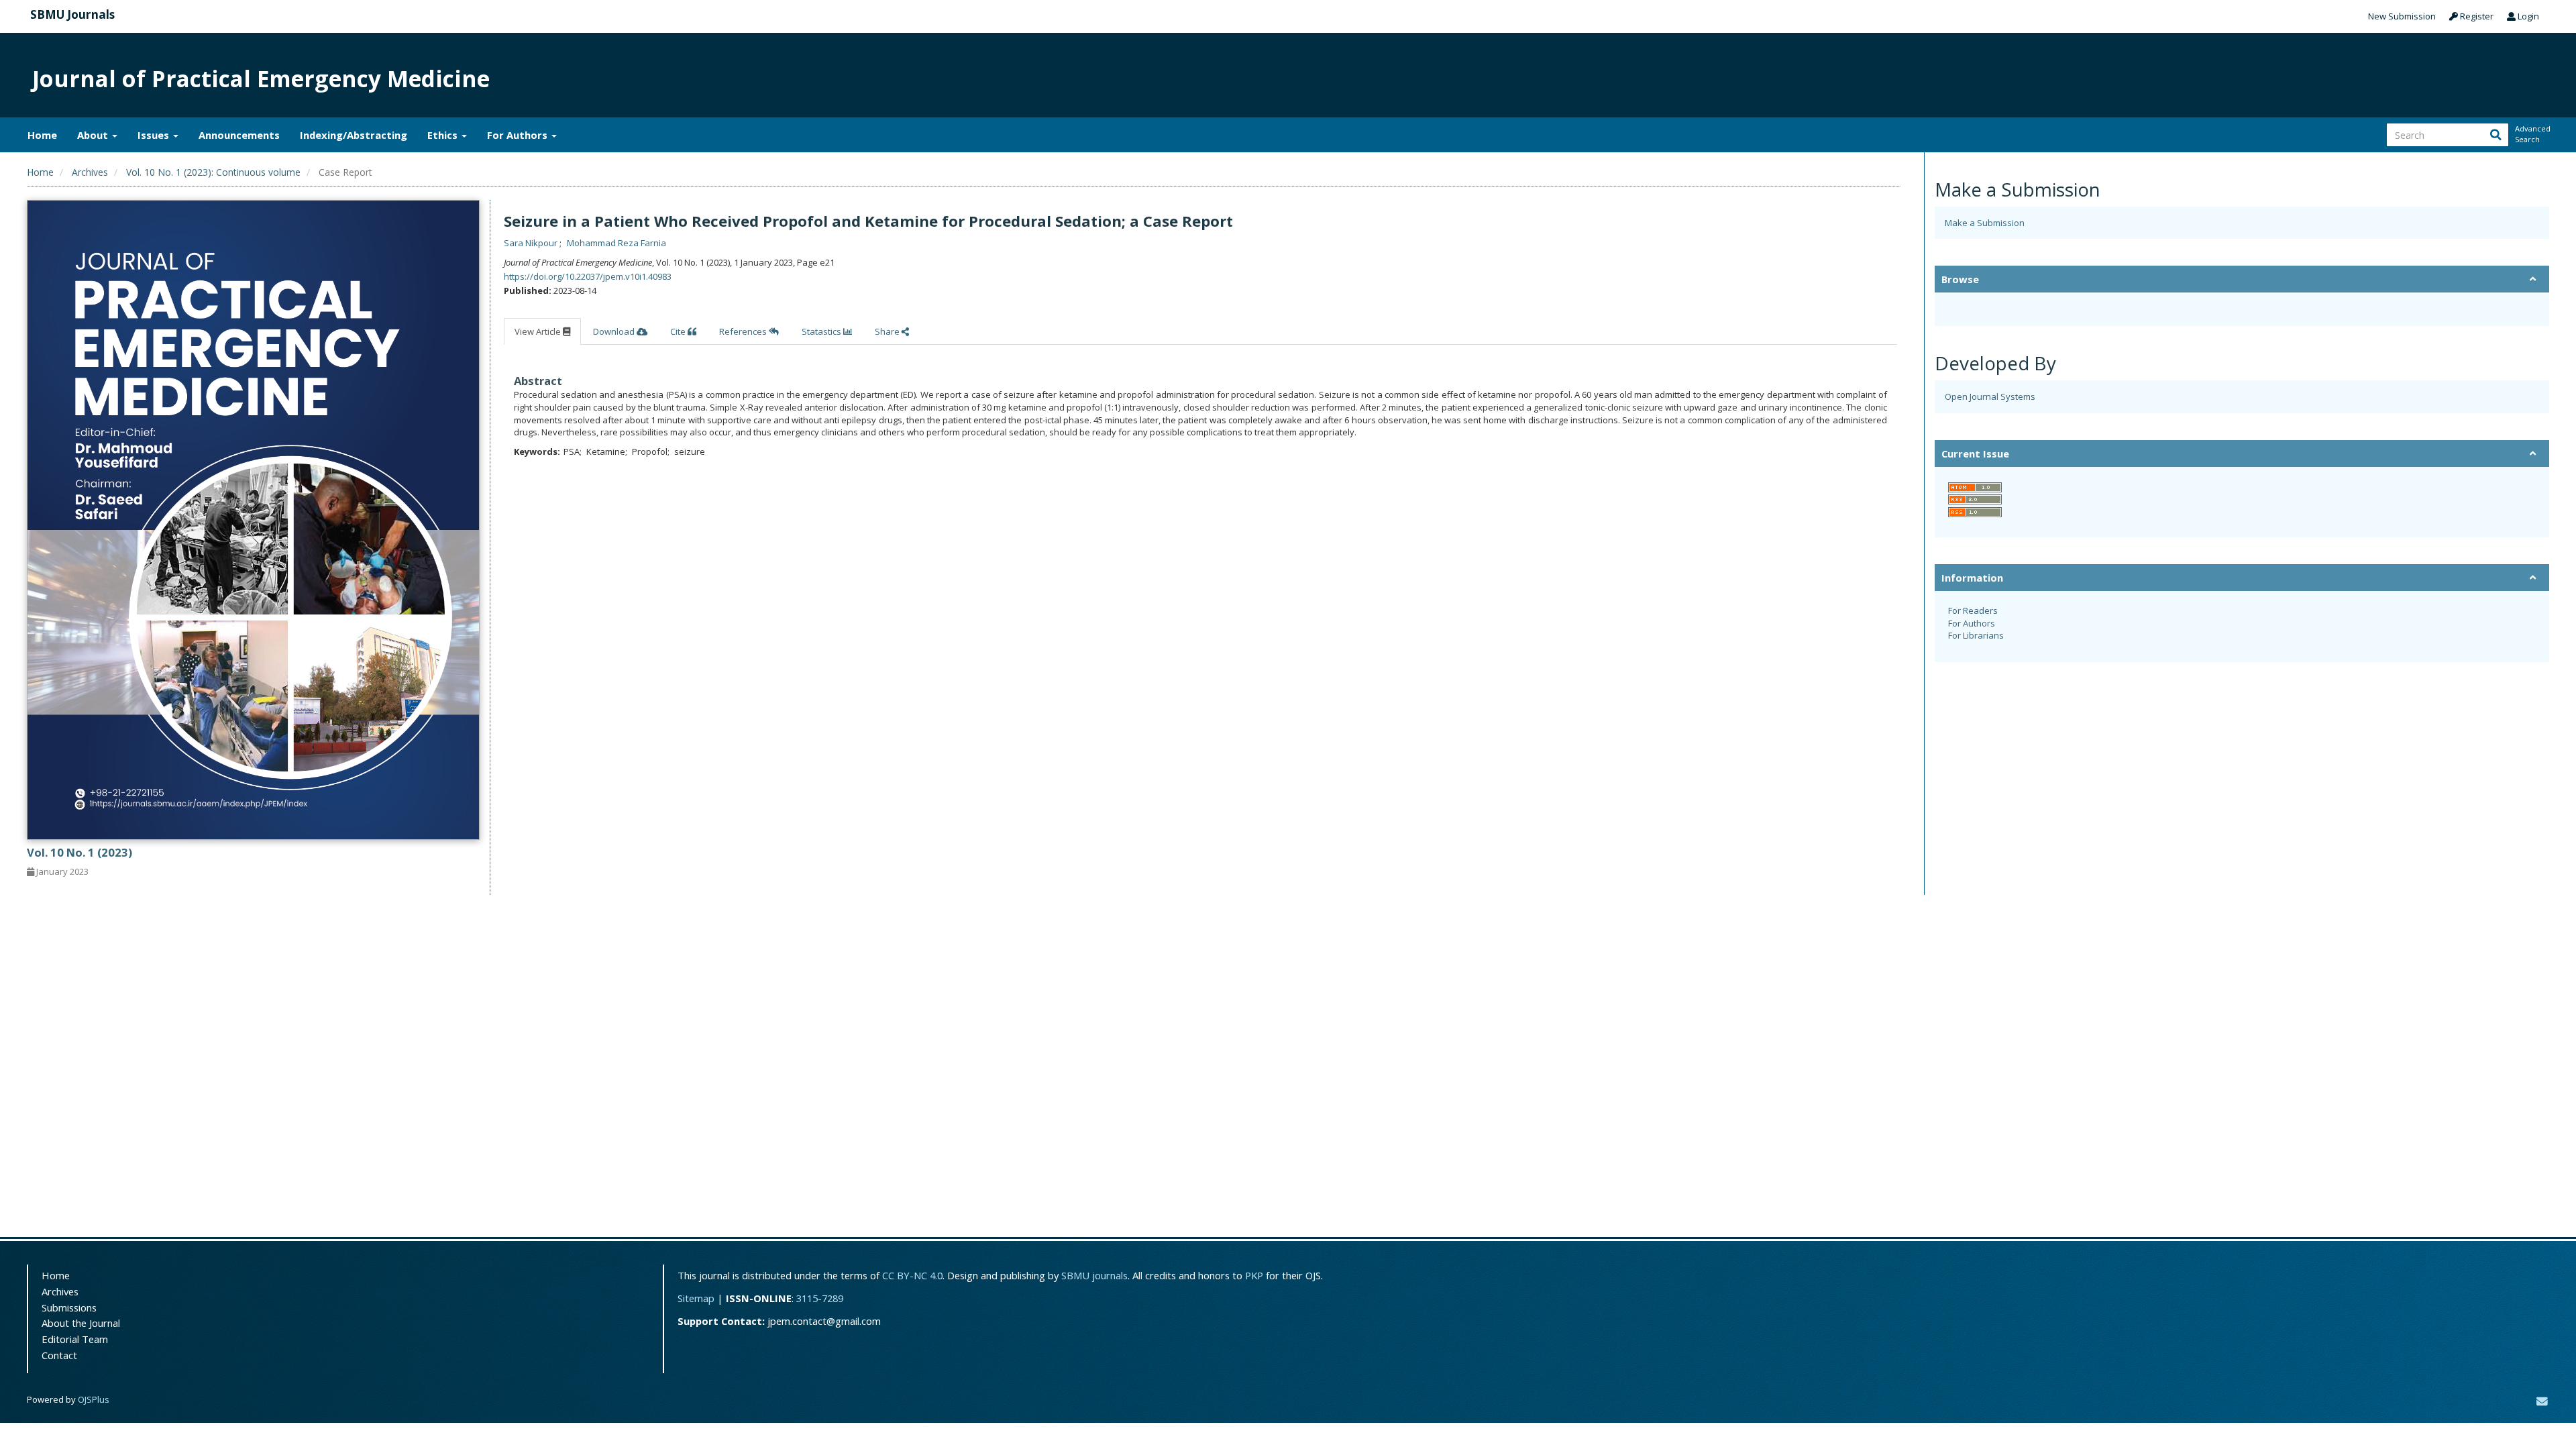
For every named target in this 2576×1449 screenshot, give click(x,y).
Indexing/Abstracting (354, 135)
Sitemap (696, 1298)
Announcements (239, 135)
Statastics (822, 331)
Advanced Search (2532, 134)
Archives (90, 172)
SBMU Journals (72, 14)
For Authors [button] (519, 135)
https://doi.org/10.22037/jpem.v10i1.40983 (588, 276)
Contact (59, 1355)
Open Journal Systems (1990, 396)
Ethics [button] (444, 135)
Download (615, 331)
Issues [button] (155, 135)
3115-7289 (820, 1298)
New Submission (2402, 16)
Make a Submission (1985, 223)
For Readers (1973, 610)
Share (888, 331)
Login (2527, 16)
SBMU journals (1094, 1275)
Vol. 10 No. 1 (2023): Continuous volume (213, 172)
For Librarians (1976, 635)
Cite (679, 331)
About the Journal (81, 1323)
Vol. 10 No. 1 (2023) (79, 852)
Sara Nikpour (532, 243)
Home (42, 135)
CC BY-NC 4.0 (912, 1275)
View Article (539, 331)
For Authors (1972, 623)
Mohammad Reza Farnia (616, 243)
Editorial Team (75, 1339)
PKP (1254, 1275)
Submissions (69, 1307)
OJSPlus (94, 1399)
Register (2476, 16)
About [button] (94, 135)
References (744, 331)
